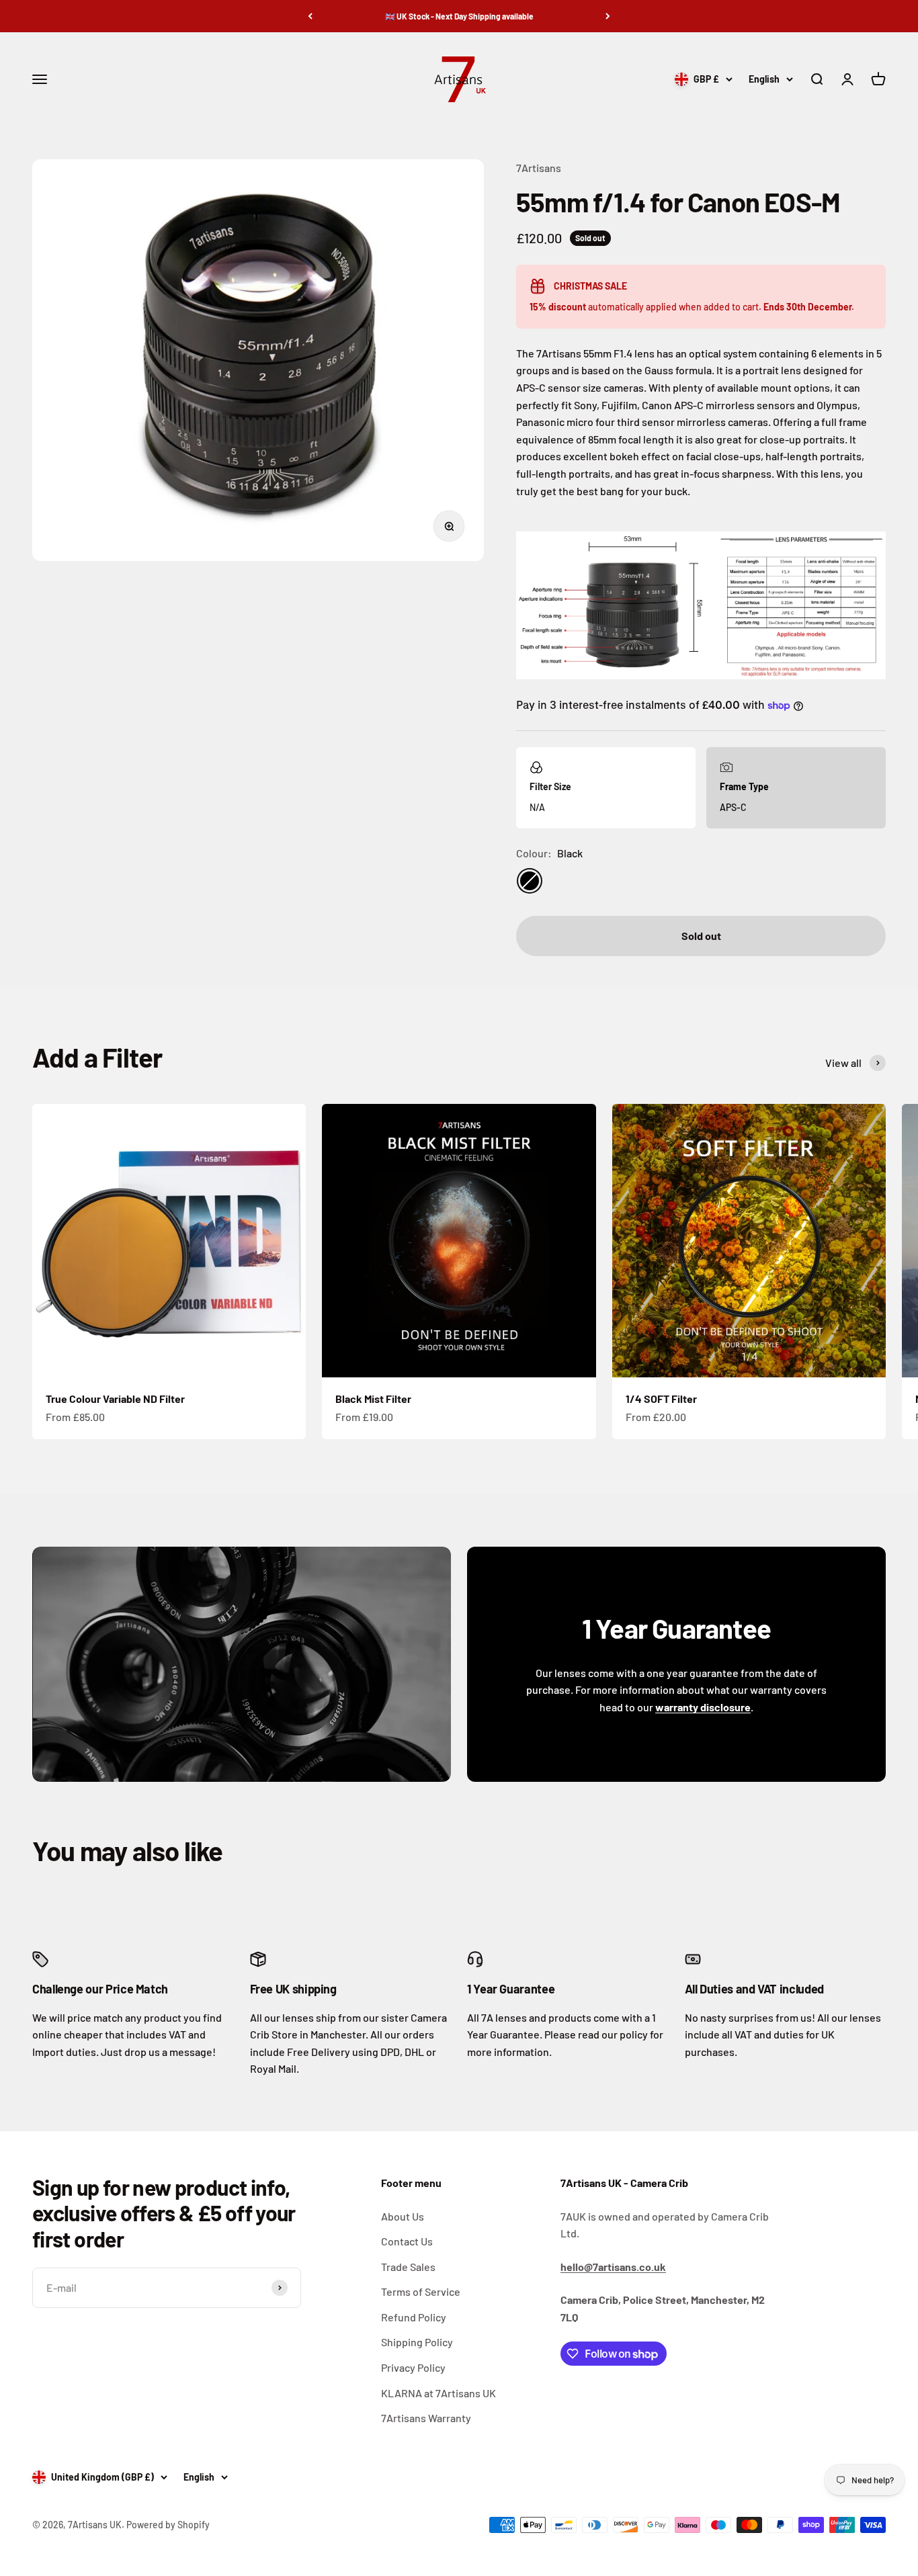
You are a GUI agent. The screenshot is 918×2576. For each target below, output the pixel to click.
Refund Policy (414, 2317)
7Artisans (539, 168)
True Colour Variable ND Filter (115, 1399)
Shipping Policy (417, 2342)
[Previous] (310, 16)
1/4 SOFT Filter (661, 1399)
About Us (403, 2216)
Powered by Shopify (168, 2525)
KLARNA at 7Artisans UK (439, 2393)
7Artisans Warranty (426, 2418)
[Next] (608, 16)
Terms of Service (421, 2291)
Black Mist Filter (373, 1399)
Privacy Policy (413, 2367)
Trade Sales (408, 2267)
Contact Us (407, 2241)
